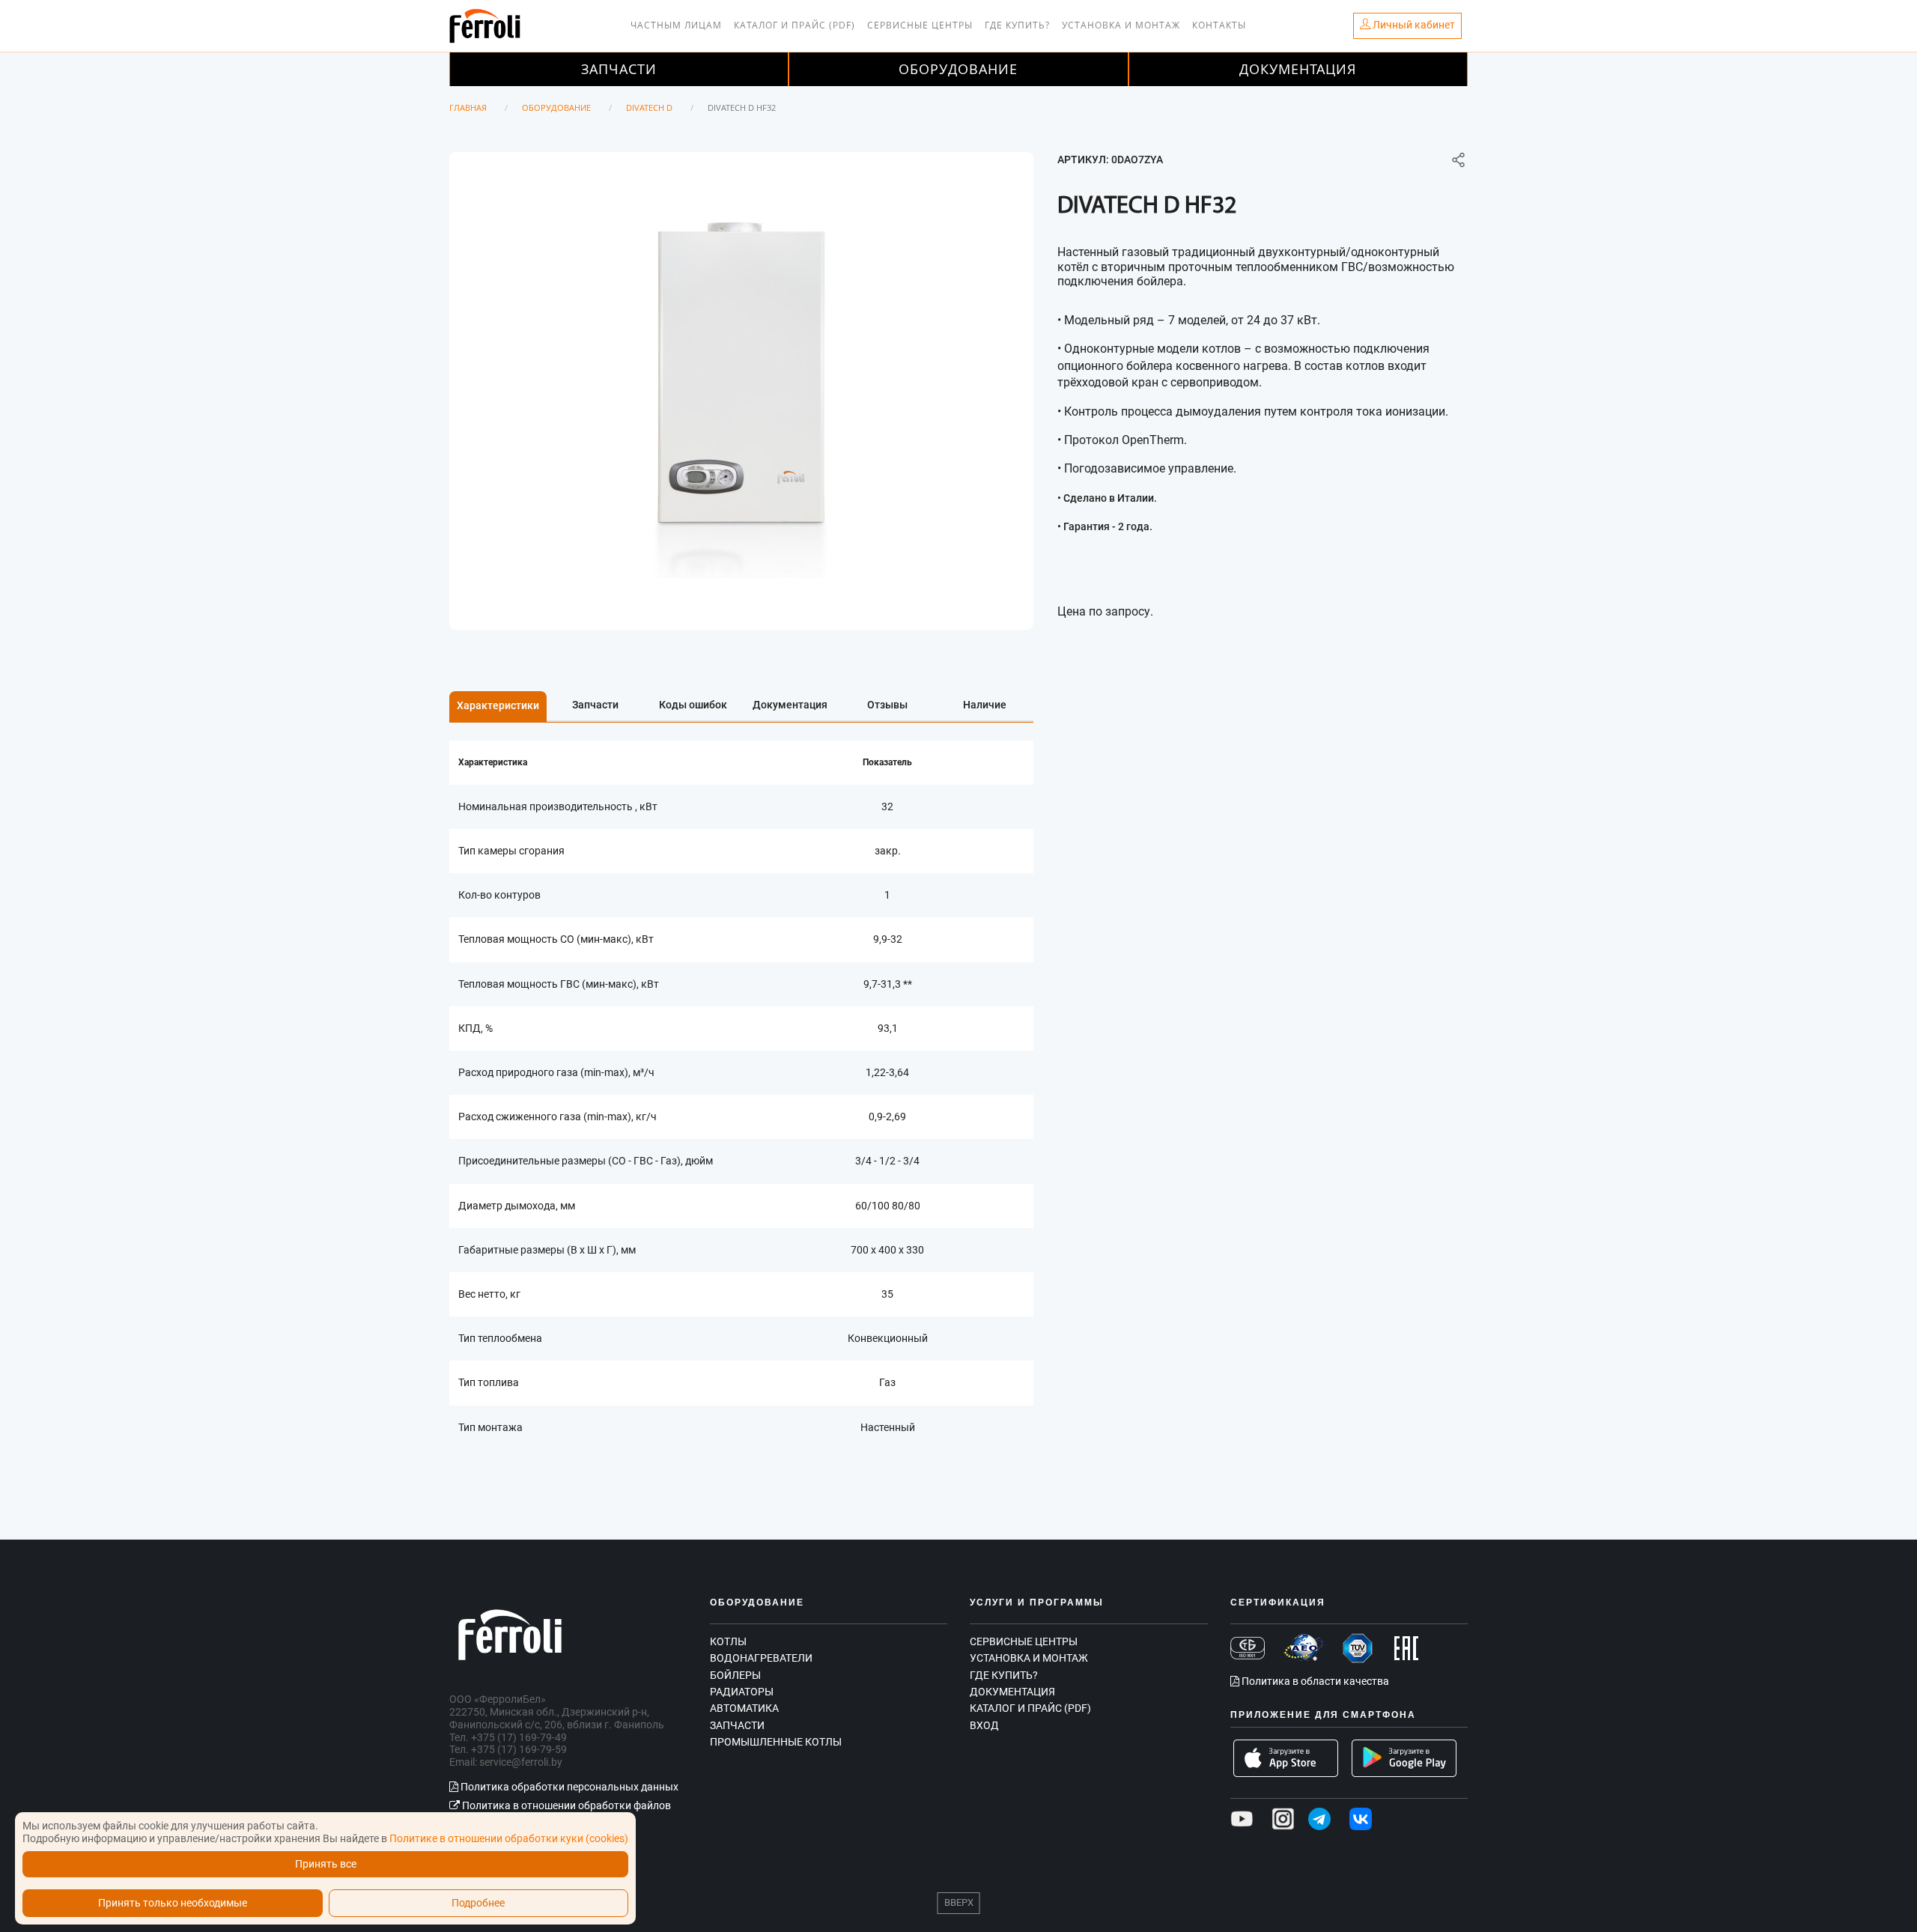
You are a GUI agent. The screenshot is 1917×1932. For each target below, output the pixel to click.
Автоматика (744, 1708)
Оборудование (958, 69)
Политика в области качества (1314, 1681)
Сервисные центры (920, 25)
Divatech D (649, 107)
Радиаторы (742, 1692)
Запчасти (619, 69)
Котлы (728, 1641)
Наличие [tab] (985, 705)
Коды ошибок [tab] (693, 705)
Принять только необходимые (173, 1903)
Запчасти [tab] (595, 705)
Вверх (959, 1902)
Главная (468, 107)
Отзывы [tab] (887, 705)
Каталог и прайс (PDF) (795, 25)
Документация (1298, 69)
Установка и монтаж (1121, 25)
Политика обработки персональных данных (568, 1787)
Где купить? (1017, 25)
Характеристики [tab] (498, 705)
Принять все (326, 1864)
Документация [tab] (790, 705)
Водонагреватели (761, 1658)
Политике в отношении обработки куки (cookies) (509, 1838)
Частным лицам (676, 25)
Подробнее (478, 1903)
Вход (984, 1725)
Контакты (1219, 25)
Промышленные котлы (776, 1742)
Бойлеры (735, 1675)
